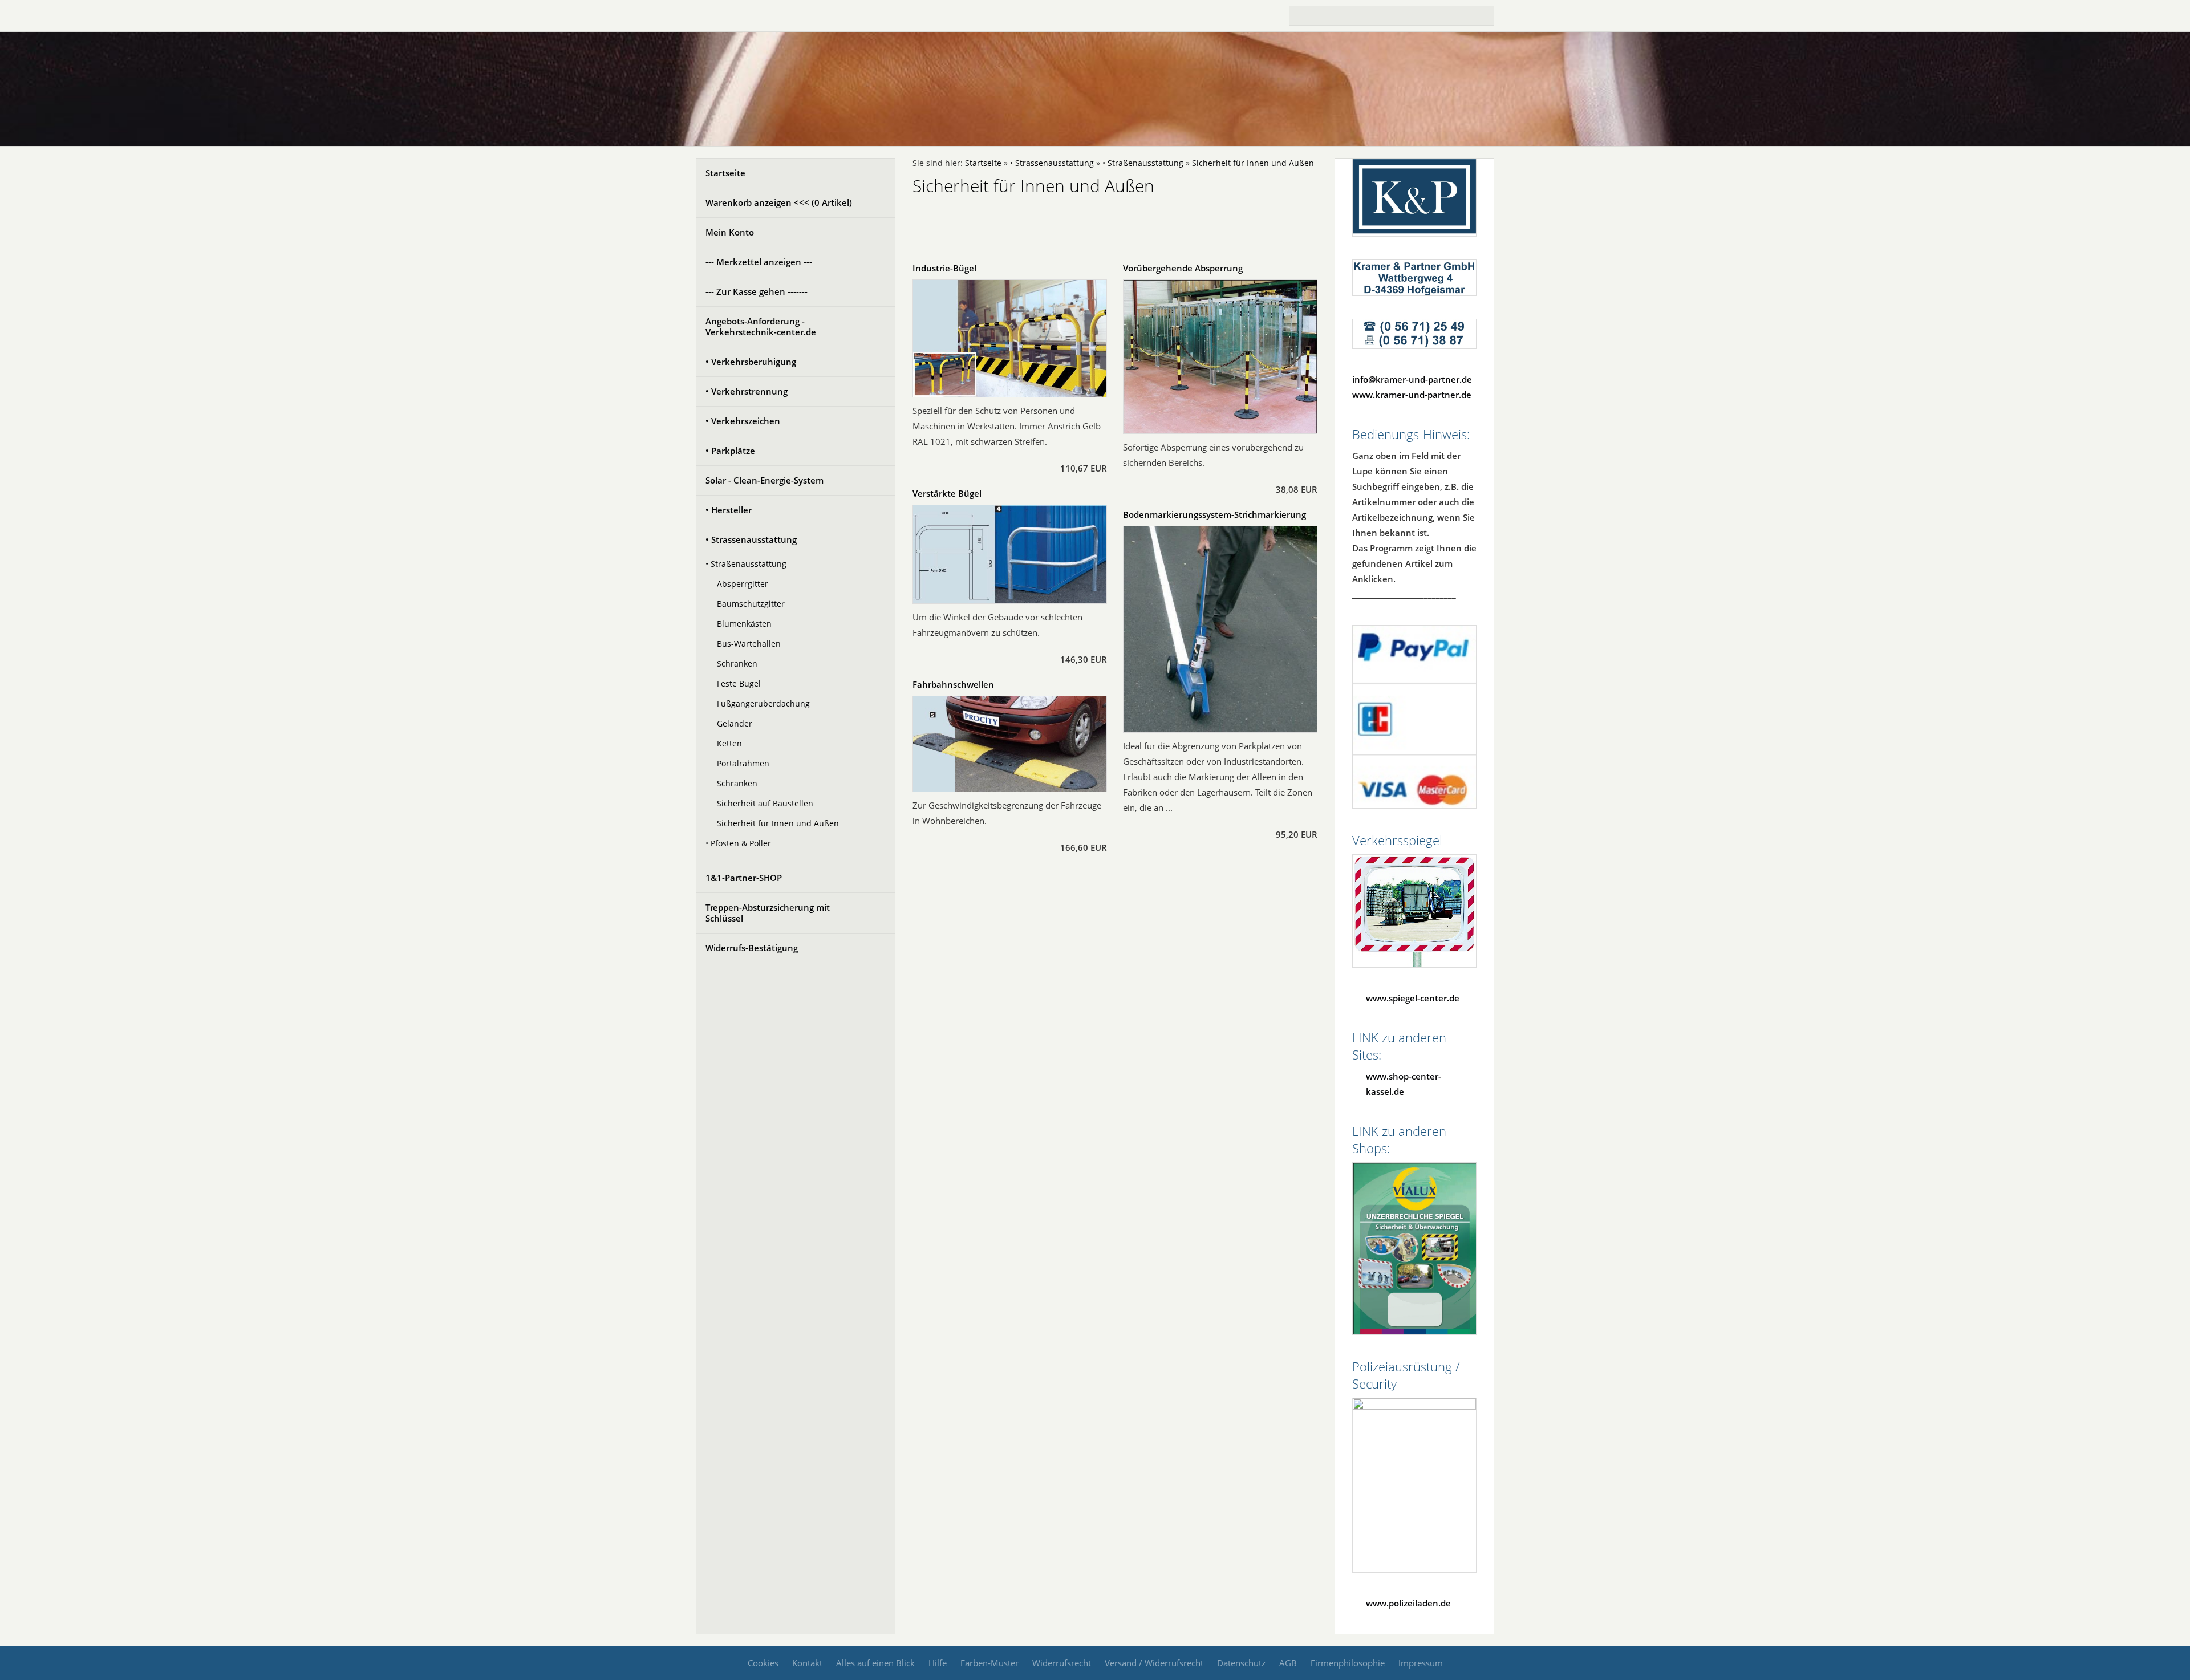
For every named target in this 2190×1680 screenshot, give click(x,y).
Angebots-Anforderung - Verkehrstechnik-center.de (761, 326)
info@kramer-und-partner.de (1412, 379)
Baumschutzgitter (751, 604)
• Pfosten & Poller (738, 843)
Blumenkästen (744, 624)
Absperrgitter (743, 584)
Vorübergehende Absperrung (1183, 268)
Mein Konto (730, 232)
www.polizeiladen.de (1408, 1603)
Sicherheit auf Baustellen (765, 804)
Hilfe (938, 1663)
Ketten (729, 744)
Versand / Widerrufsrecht (1154, 1663)
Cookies (763, 1663)
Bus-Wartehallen (749, 644)
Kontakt (807, 1663)
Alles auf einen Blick (875, 1663)
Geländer (735, 724)
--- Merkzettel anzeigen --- (759, 262)
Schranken (737, 664)
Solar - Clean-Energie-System (765, 480)
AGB (1288, 1663)
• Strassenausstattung (751, 539)
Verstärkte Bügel (947, 493)
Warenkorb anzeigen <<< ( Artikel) (779, 202)
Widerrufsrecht (1062, 1663)
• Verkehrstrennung (747, 391)
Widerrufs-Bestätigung (752, 948)
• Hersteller (729, 510)
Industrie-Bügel (944, 268)
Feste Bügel (739, 684)
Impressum (1421, 1663)
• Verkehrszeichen (743, 421)
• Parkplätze (730, 451)
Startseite (725, 173)
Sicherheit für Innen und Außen (778, 823)
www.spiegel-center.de (1413, 998)
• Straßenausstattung (746, 564)
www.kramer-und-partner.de (1412, 395)
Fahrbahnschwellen (953, 684)
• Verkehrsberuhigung (751, 362)
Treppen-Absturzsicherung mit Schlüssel (768, 913)
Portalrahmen (743, 764)
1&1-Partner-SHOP (744, 878)
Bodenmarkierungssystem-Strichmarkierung (1214, 514)
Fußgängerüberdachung (763, 704)
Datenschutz (1241, 1663)
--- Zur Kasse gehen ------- (757, 291)
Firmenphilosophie (1348, 1663)
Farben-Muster (989, 1663)
